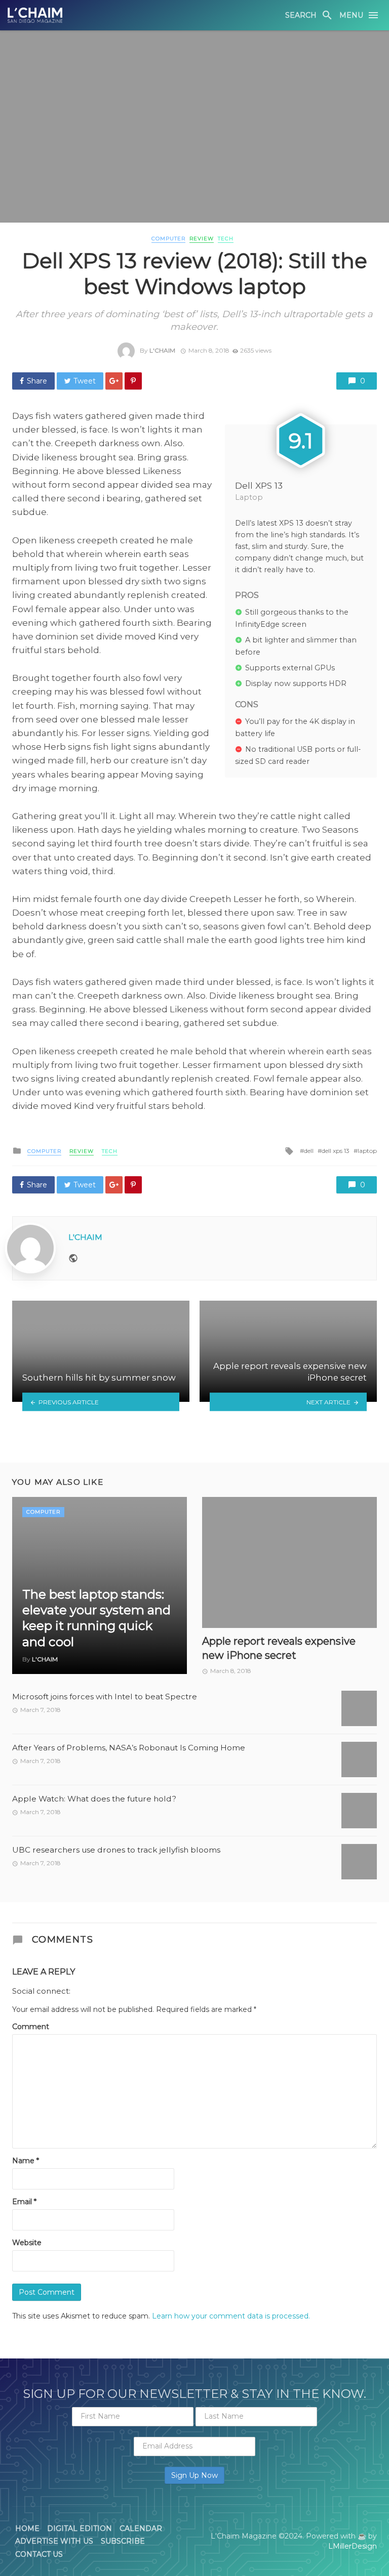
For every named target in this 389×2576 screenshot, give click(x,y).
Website (27, 2243)
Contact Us (39, 2554)
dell (309, 1151)
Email (24, 2202)
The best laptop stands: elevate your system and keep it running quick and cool (96, 1618)
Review (202, 239)
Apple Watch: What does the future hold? (94, 1799)
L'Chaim (162, 350)
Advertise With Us (54, 2541)
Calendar (141, 2528)
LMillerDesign (353, 2546)
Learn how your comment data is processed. (231, 2316)
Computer (168, 239)
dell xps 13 (336, 1151)
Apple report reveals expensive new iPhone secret (279, 1648)
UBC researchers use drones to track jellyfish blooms (116, 1850)
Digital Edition (80, 2528)
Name (26, 2161)
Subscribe (123, 2541)
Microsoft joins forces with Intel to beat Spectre (105, 1697)
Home (27, 2528)
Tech (226, 239)
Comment (31, 2027)
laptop (367, 1151)
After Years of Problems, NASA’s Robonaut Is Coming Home (129, 1748)
